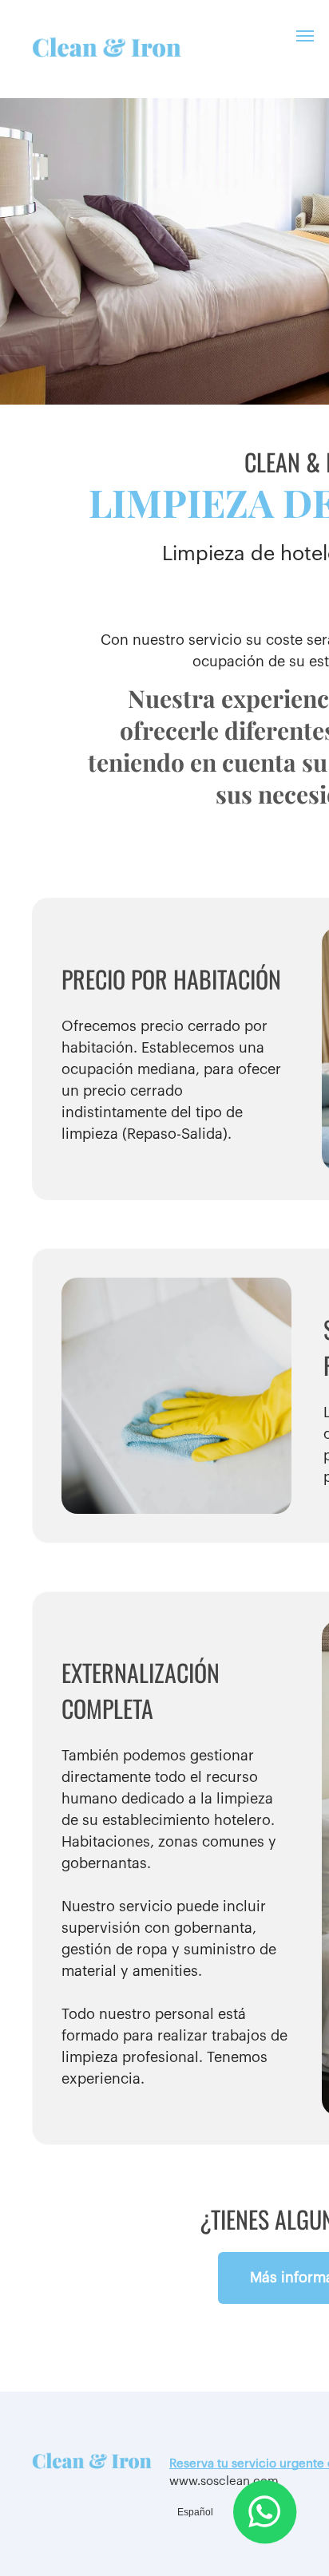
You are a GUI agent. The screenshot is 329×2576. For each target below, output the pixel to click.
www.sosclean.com (224, 2481)
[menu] (305, 36)
